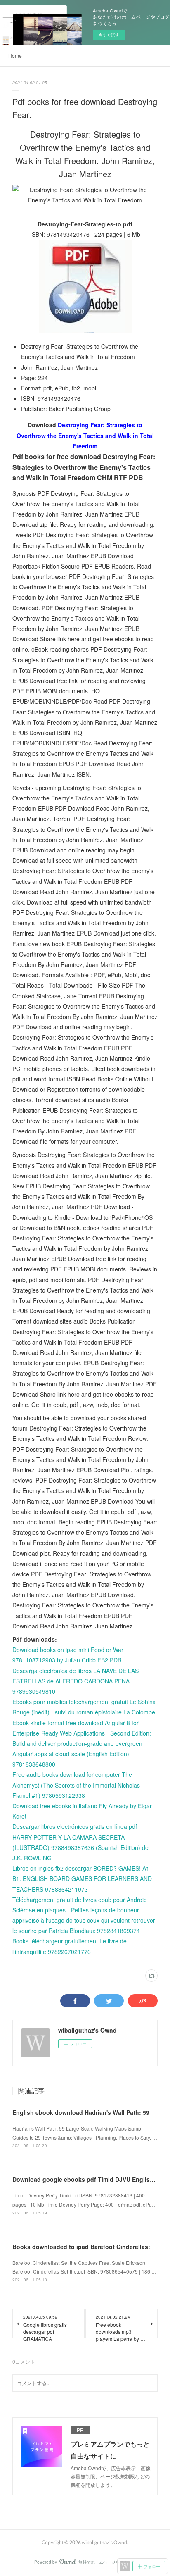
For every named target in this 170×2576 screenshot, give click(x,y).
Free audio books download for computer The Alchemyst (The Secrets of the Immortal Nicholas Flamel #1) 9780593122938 (76, 1785)
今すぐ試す (109, 35)
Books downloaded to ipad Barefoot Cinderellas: (81, 2247)
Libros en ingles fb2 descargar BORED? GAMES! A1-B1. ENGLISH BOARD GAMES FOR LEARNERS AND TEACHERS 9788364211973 (82, 1878)
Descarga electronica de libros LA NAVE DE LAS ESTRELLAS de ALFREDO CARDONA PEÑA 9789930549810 (76, 1681)
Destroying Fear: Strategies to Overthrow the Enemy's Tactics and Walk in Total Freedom (85, 435)
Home (15, 56)
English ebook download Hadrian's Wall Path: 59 (81, 2112)
